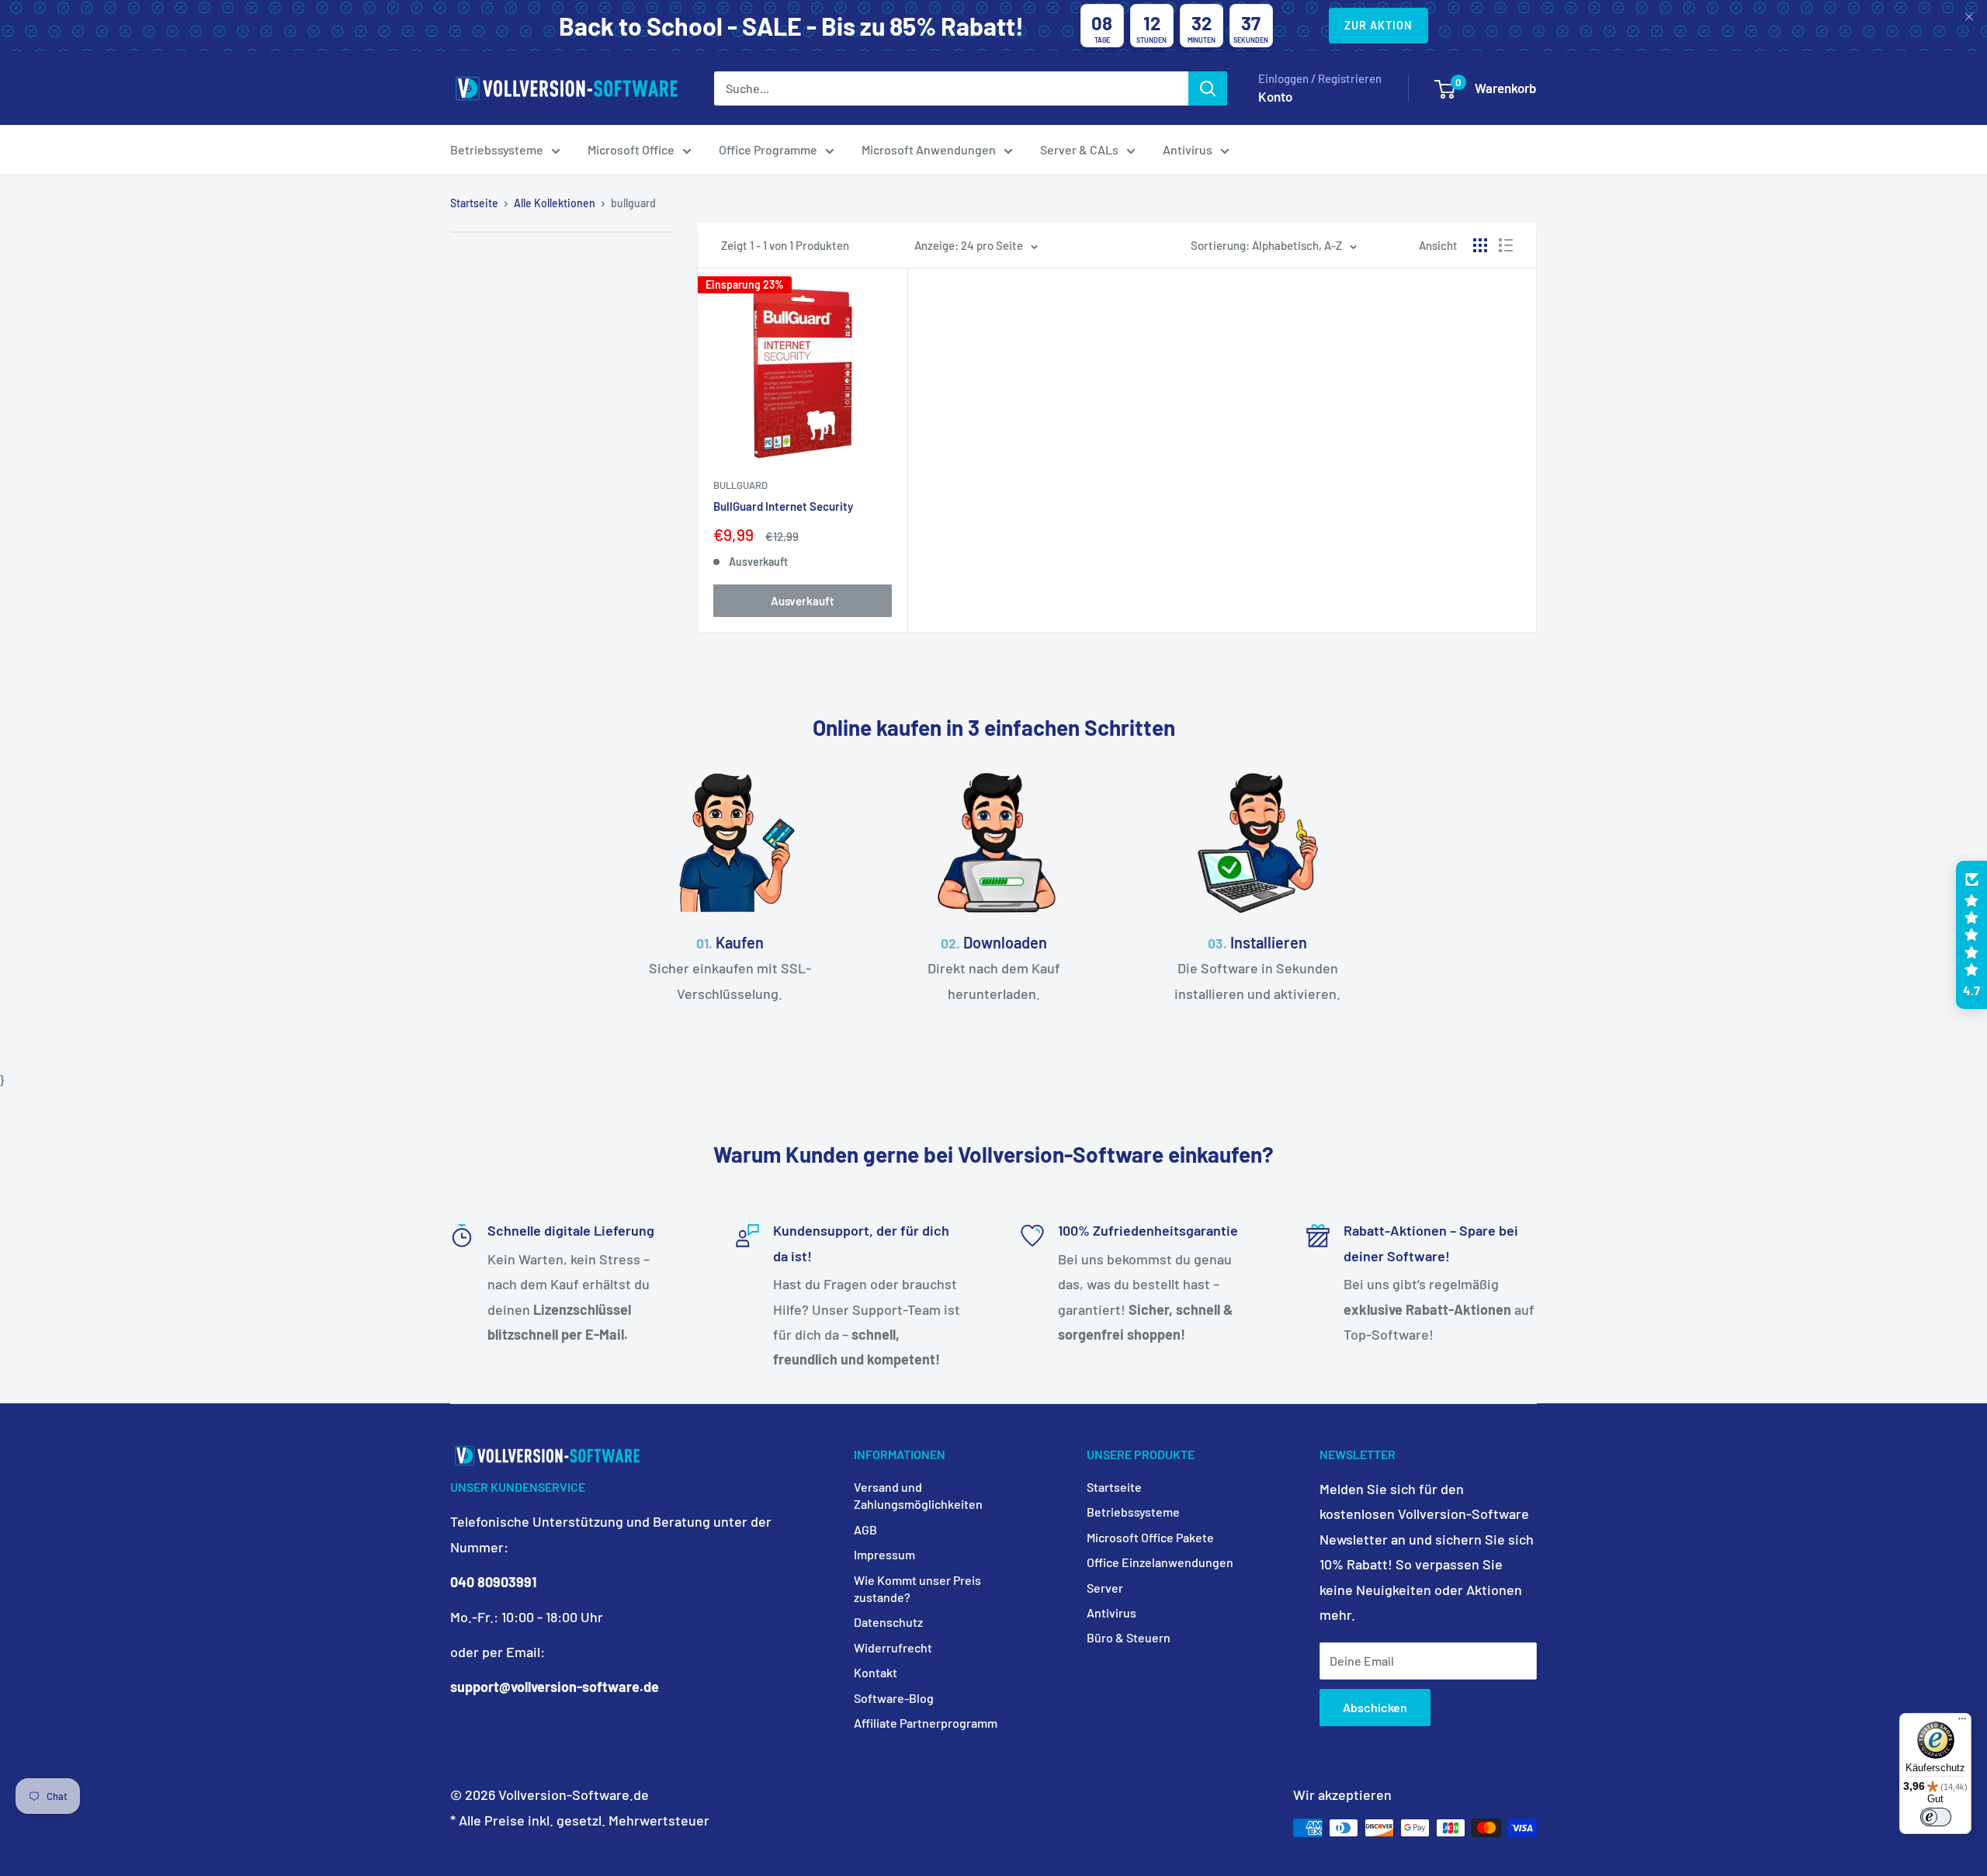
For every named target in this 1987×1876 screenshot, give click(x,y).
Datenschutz (888, 1622)
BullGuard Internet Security (783, 506)
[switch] (1936, 1817)
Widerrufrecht (893, 1647)
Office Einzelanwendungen (1160, 1562)
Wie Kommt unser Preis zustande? (917, 1588)
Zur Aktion (1378, 25)
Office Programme (768, 149)
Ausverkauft (803, 601)
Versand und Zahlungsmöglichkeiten (918, 1495)
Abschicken (1375, 1707)
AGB (865, 1529)
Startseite (474, 203)
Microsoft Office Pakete (1150, 1537)
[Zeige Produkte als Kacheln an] (1480, 245)
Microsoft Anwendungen (929, 149)
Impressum (884, 1554)
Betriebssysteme (497, 149)
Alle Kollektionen (555, 203)
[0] (1445, 89)
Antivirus (1188, 149)
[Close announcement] (1969, 18)
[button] (1971, 935)
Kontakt (876, 1672)
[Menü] (1962, 1722)
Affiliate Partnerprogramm (926, 1723)
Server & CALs (1079, 149)
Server (1105, 1588)
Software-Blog (894, 1698)
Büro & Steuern (1129, 1637)
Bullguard (740, 485)
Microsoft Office (631, 149)
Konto (1275, 96)
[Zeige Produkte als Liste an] (1506, 245)
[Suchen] (1208, 88)
